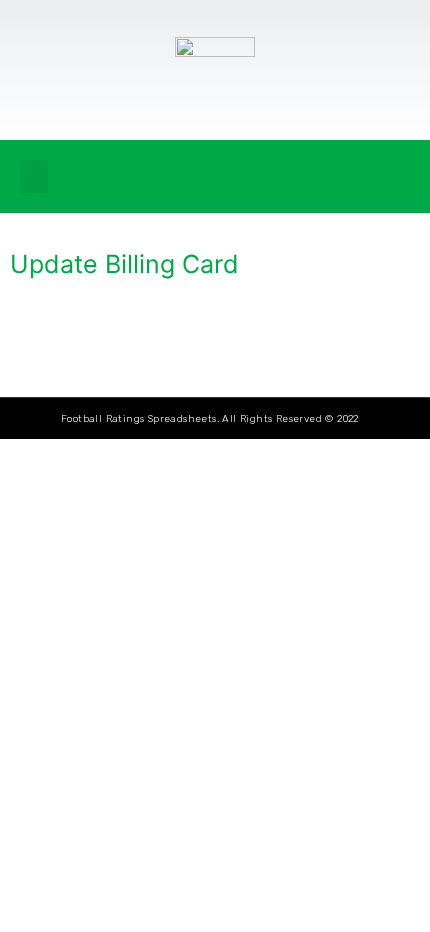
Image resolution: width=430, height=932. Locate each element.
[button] (34, 176)
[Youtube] (395, 177)
